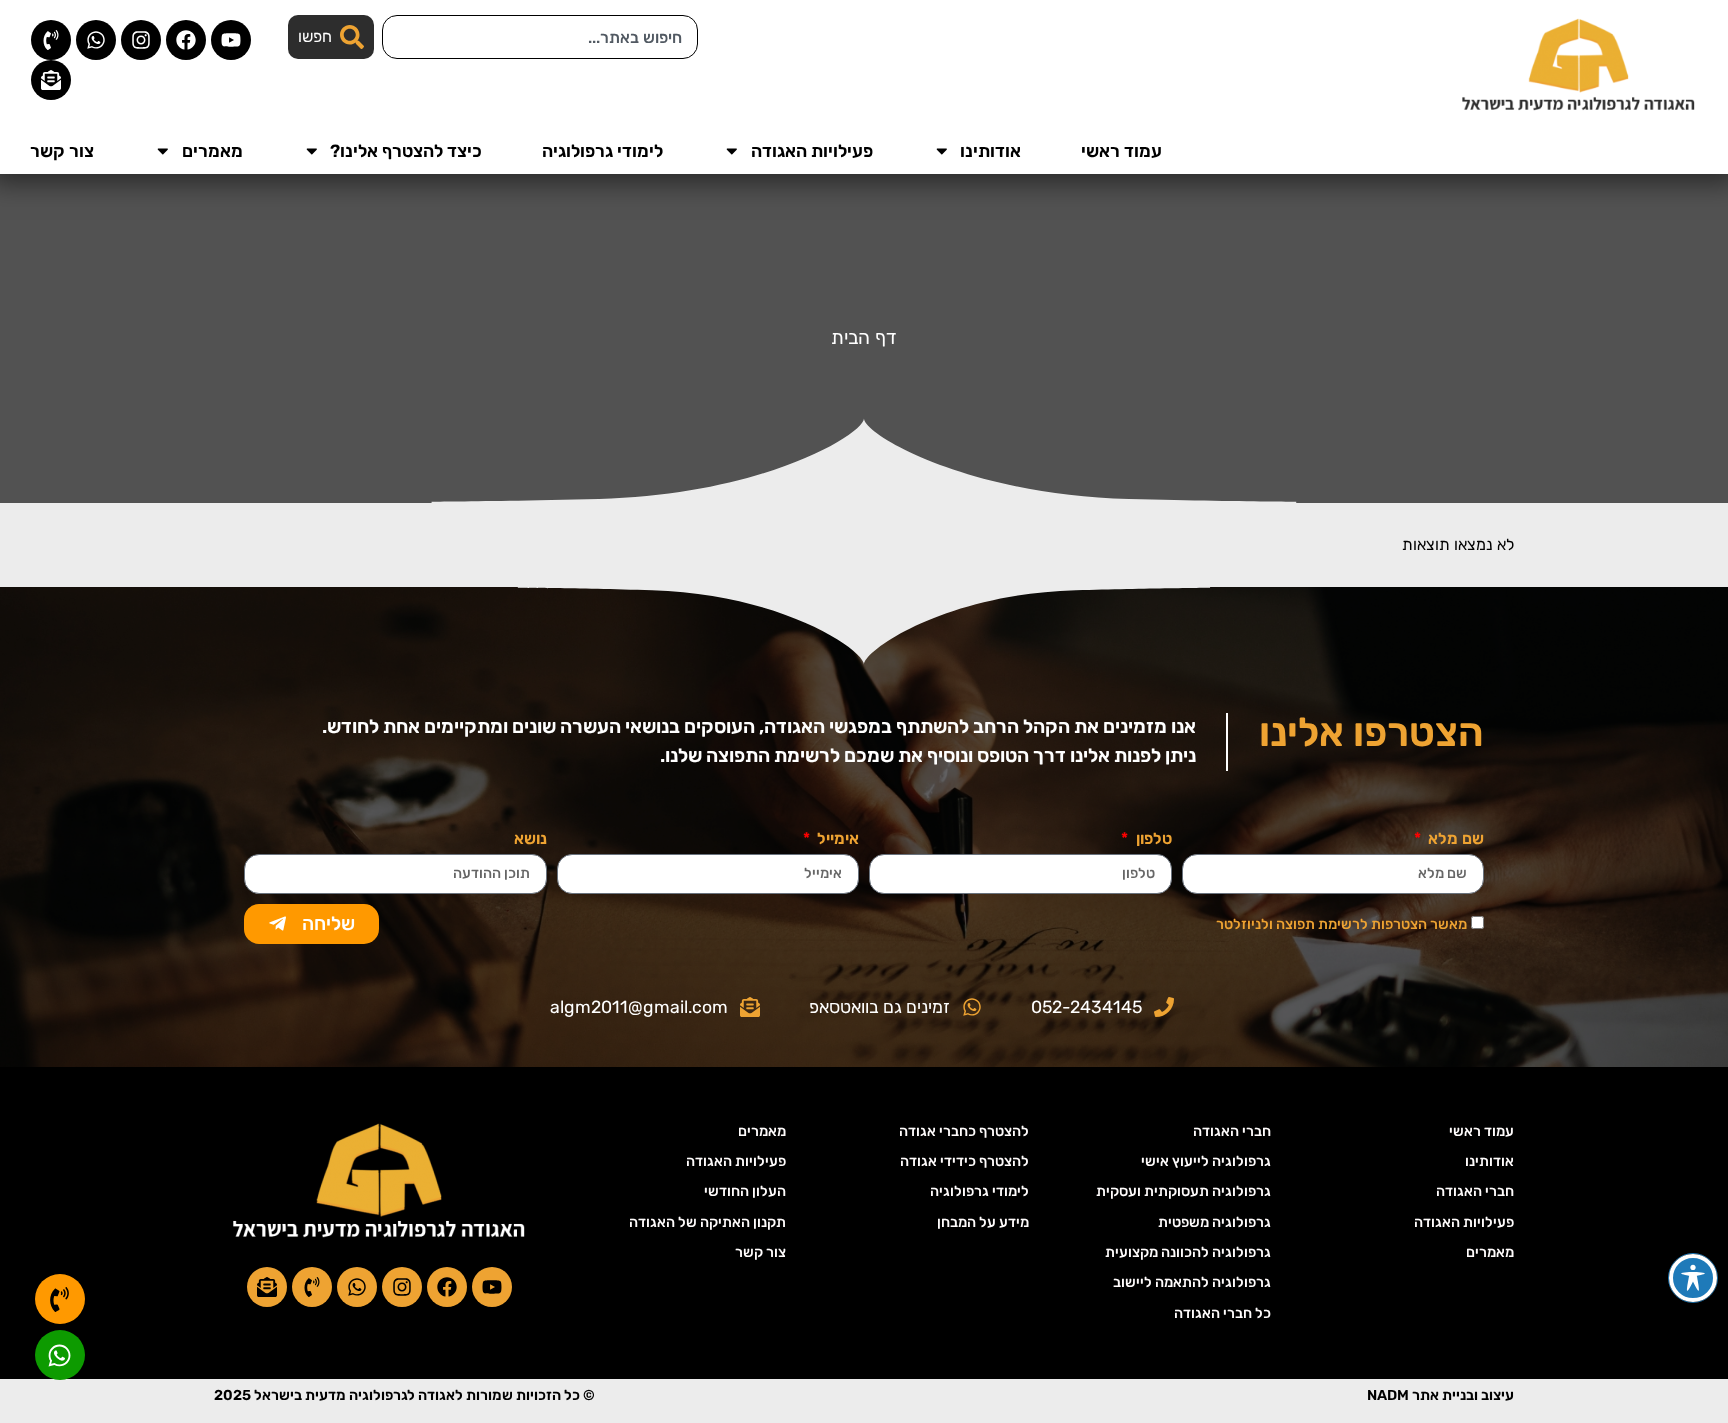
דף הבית (864, 337)
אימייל (836, 839)
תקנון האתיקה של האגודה (707, 1222)
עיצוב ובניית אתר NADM (1440, 1395)
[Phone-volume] (51, 40)
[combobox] (540, 37)
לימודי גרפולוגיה (602, 151)
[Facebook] (186, 40)
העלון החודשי (745, 1191)
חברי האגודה (1475, 1191)
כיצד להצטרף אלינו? (406, 151)
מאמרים (212, 151)
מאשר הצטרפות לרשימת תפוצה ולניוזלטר (1341, 924)
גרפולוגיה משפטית (1214, 1222)
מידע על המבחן (983, 1222)
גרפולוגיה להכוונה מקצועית (1188, 1252)
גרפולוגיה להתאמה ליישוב (1192, 1282)
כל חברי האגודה (1222, 1313)
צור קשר (62, 151)
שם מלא (1454, 839)
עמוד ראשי (1121, 151)
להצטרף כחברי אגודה (964, 1131)
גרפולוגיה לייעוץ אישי (1206, 1161)
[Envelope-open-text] (51, 80)
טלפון (1151, 839)
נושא (530, 839)
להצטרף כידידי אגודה (964, 1161)
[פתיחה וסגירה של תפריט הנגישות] (1693, 1278)
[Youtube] (231, 40)
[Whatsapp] (96, 40)
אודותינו (990, 151)
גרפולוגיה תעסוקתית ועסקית (1183, 1191)
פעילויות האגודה (812, 151)
